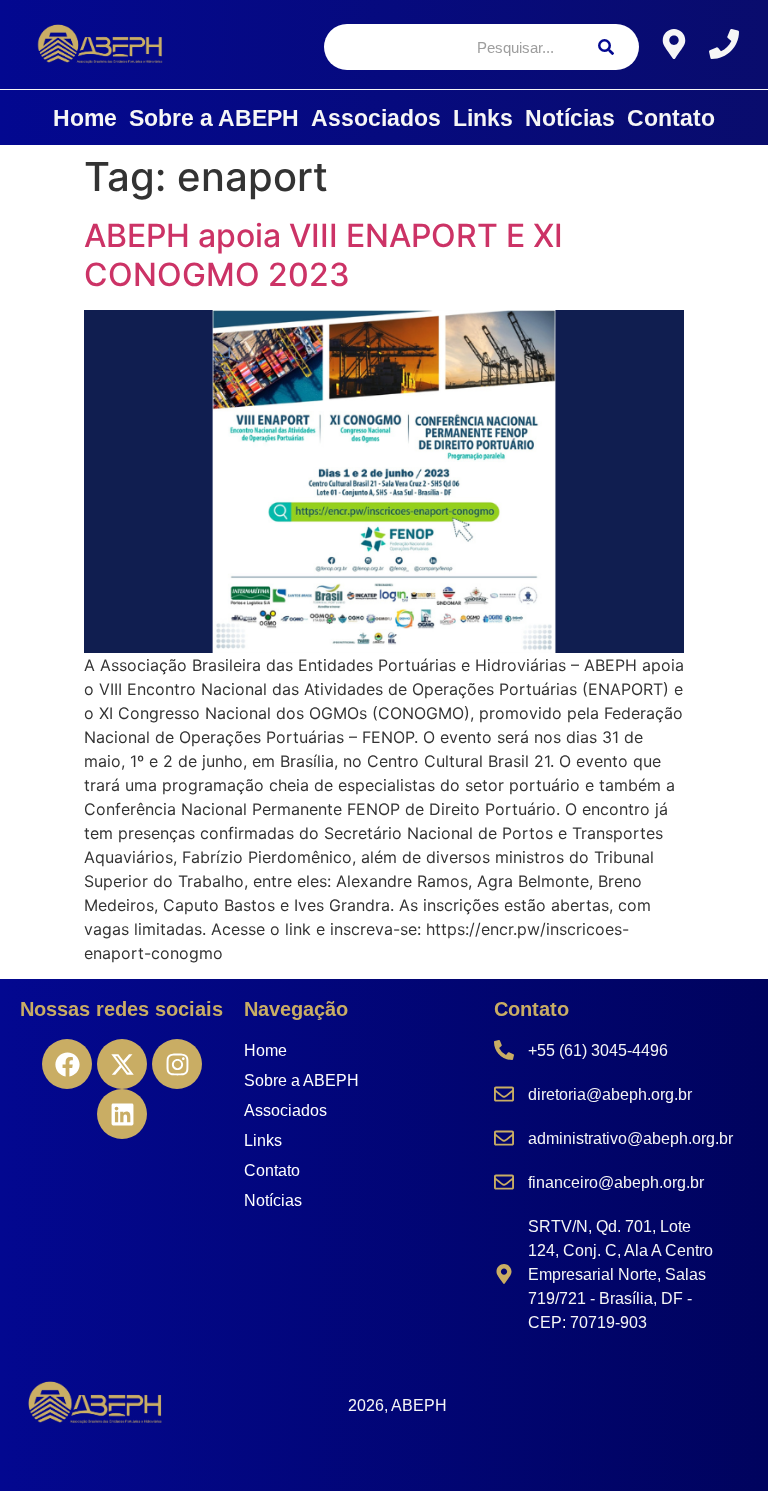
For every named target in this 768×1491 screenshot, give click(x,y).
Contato (671, 118)
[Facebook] (67, 1064)
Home (85, 118)
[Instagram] (177, 1064)
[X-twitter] (122, 1064)
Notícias (570, 118)
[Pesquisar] (606, 47)
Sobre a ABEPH (214, 118)
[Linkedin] (122, 1114)
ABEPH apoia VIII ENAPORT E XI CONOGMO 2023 (323, 254)
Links (483, 118)
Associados (376, 118)
